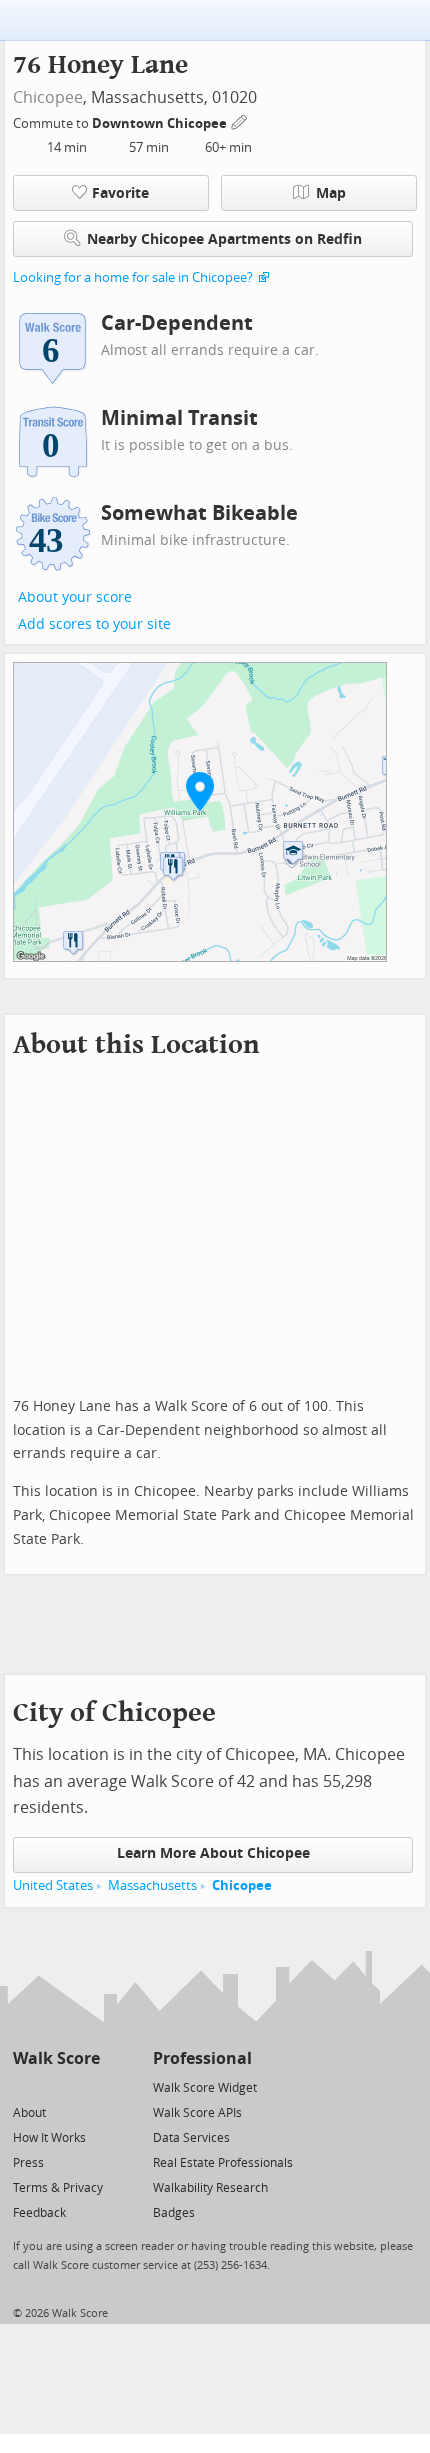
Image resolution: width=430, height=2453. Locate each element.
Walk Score (56, 2058)
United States (53, 1885)
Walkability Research (210, 2188)
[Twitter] (24, 2086)
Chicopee (48, 97)
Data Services (191, 2138)
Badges (174, 2213)
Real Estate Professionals (223, 2163)
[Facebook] (55, 2086)
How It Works (49, 2138)
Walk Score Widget (205, 2088)
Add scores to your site (94, 624)
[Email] (86, 2086)
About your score (75, 597)
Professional (202, 2058)
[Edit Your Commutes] (240, 120)
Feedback (39, 2213)
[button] (200, 791)
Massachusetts (152, 1885)
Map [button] (331, 193)
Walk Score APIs (197, 2113)
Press (28, 2163)
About (29, 2113)
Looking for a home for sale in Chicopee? (133, 277)
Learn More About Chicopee (213, 1853)
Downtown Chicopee (161, 123)
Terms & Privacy (58, 2188)
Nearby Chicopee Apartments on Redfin (224, 239)
